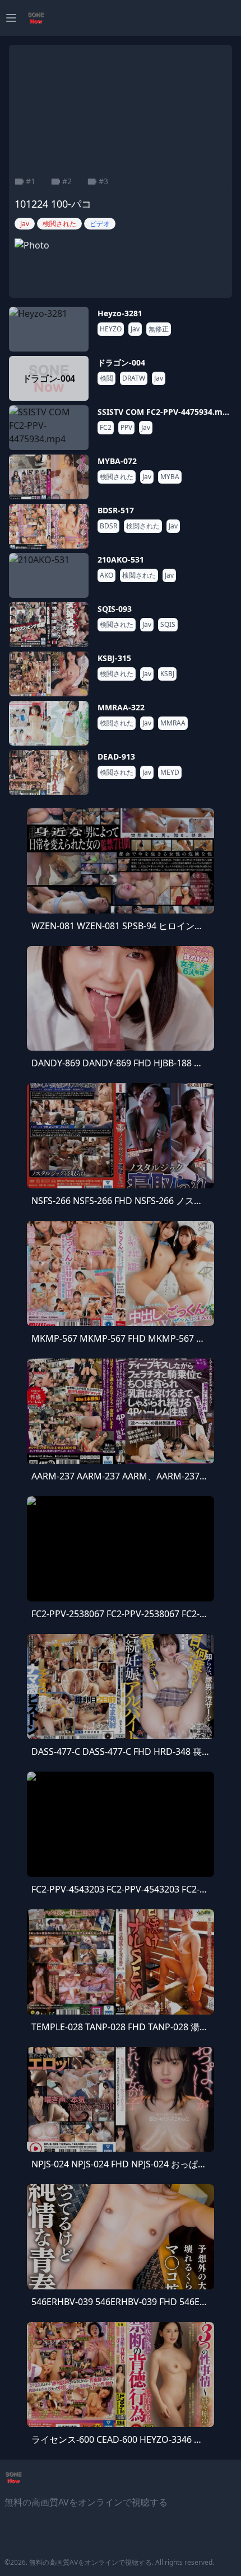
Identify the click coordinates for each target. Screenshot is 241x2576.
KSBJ (167, 674)
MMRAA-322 (121, 707)
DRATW (134, 378)
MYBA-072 (117, 461)
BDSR (108, 526)
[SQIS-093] (49, 625)
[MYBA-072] (49, 477)
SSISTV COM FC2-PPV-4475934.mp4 (165, 412)
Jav (135, 329)
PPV (126, 428)
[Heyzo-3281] (49, 329)
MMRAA (173, 723)
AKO (106, 575)
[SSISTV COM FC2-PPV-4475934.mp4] (49, 428)
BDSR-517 (116, 510)
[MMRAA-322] (49, 723)
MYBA (170, 477)
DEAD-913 (116, 757)
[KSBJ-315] (49, 674)
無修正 (159, 329)
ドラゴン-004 (121, 362)
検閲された (117, 477)
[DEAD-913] (49, 772)
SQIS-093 (115, 609)
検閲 (106, 378)
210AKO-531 (121, 559)
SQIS (168, 625)
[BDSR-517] (49, 526)
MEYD (170, 772)
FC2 (106, 428)
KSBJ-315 (114, 658)
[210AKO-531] (49, 575)
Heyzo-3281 (120, 313)
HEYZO (111, 329)
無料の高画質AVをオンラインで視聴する (91, 2562)
